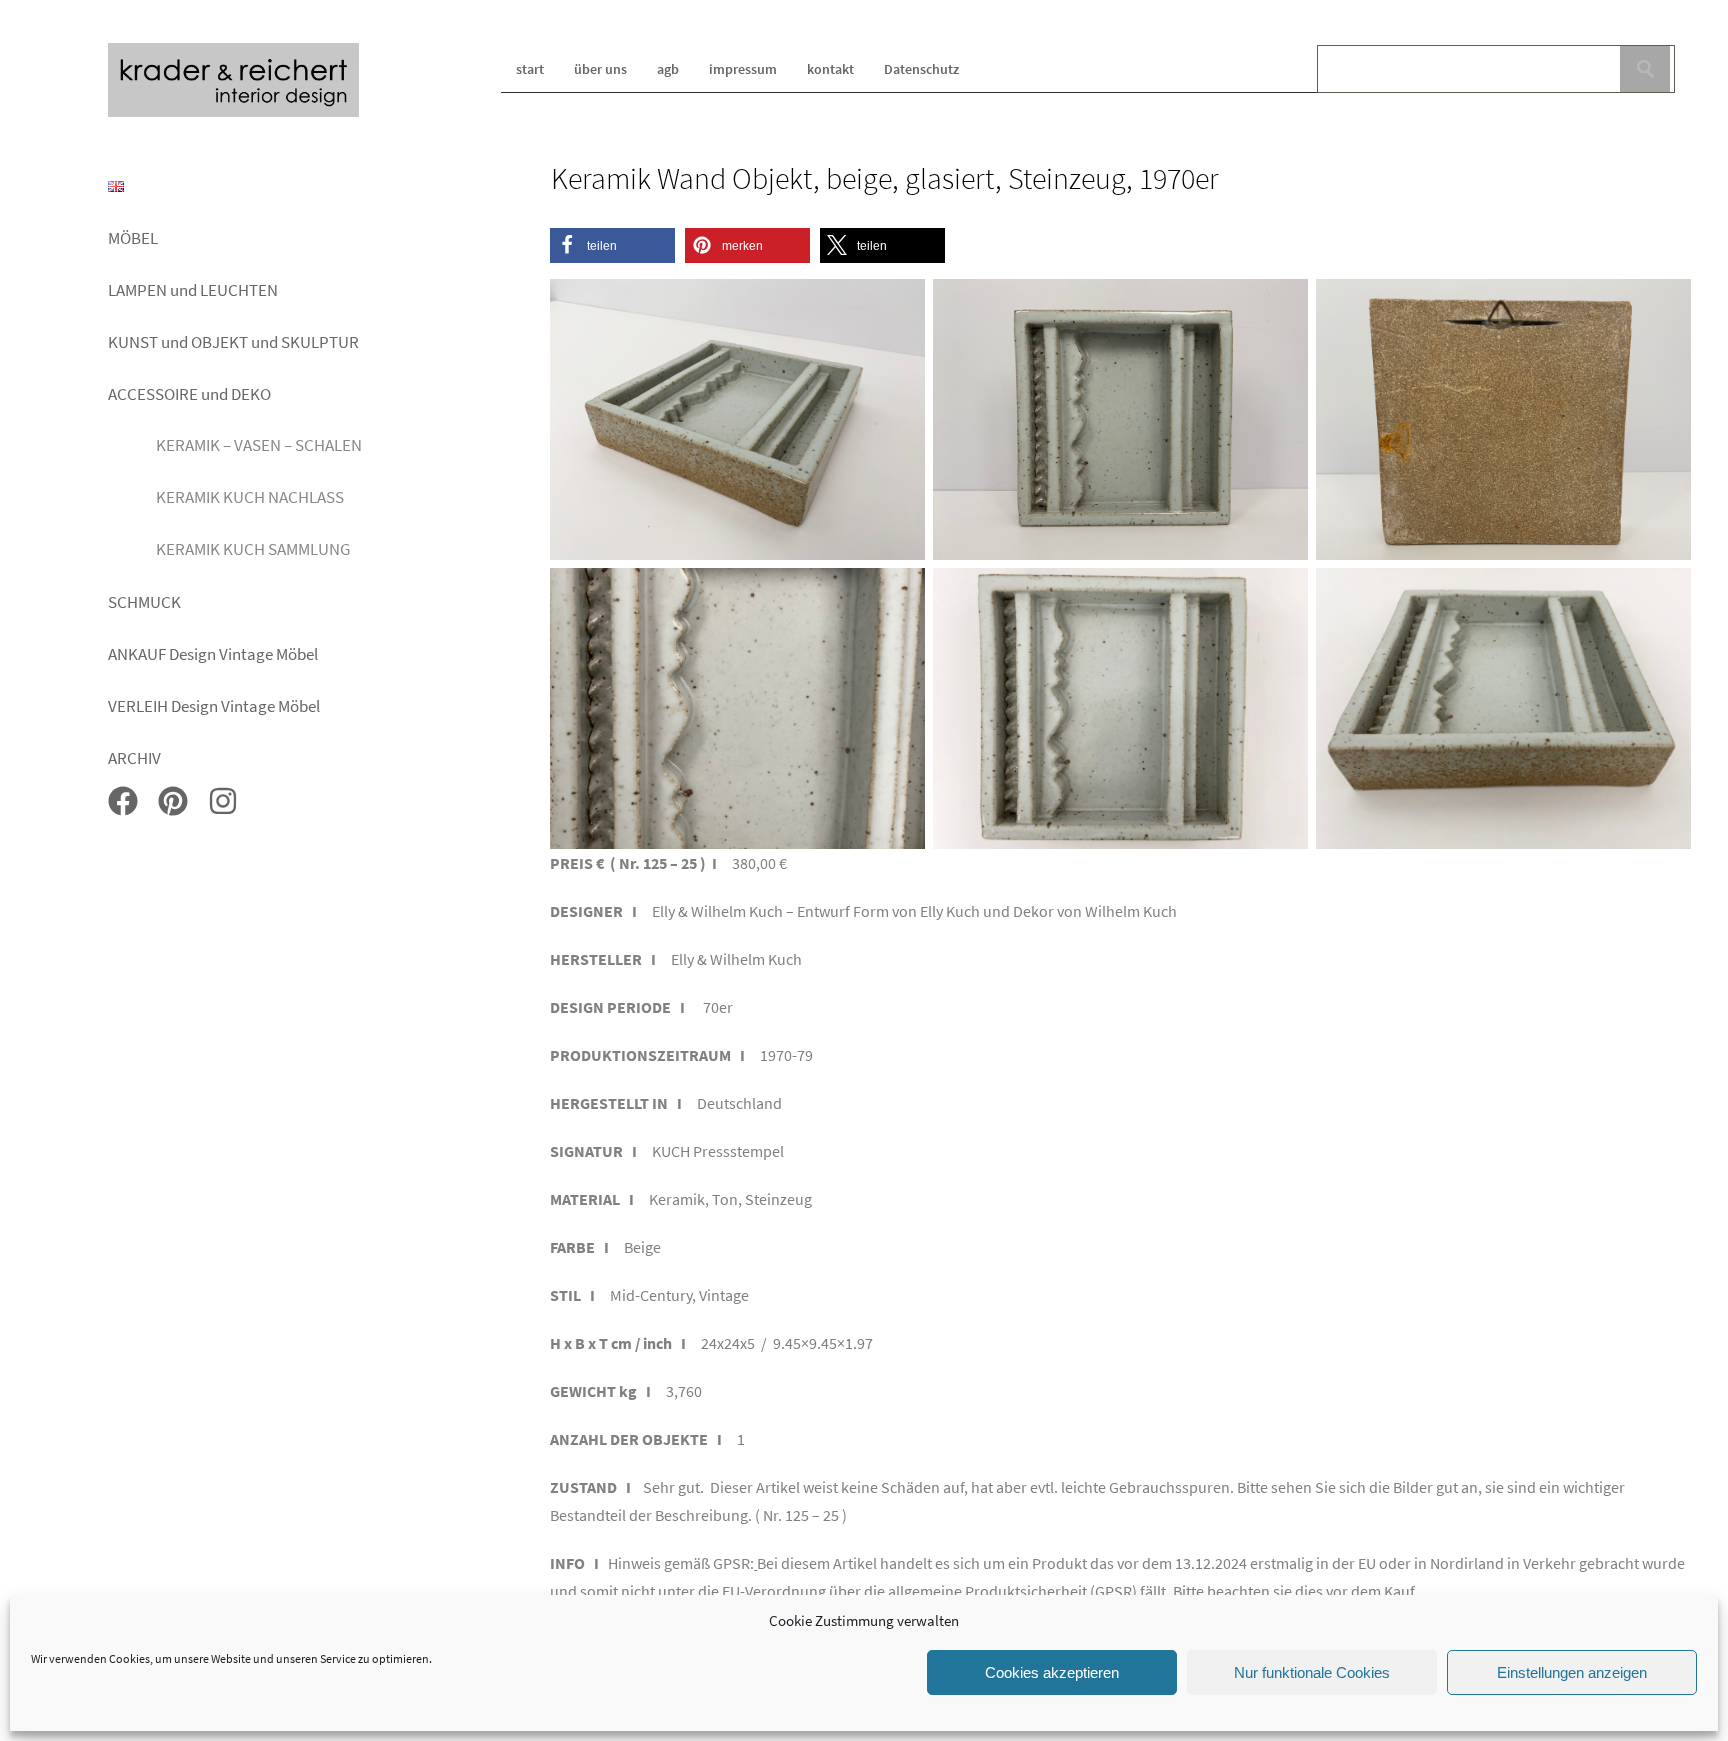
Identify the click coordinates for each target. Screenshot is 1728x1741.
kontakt (830, 69)
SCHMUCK (144, 602)
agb (668, 69)
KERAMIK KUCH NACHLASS (250, 497)
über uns (600, 69)
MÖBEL (133, 238)
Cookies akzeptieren (1052, 1672)
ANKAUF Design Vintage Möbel (213, 654)
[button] (612, 245)
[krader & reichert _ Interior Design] (233, 113)
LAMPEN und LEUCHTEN (193, 290)
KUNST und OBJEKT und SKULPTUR (233, 342)
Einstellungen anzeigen (1572, 1672)
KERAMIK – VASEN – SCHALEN (259, 445)
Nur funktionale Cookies (1312, 1672)
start (530, 69)
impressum (743, 69)
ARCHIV (134, 758)
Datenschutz (921, 69)
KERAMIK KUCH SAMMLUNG (253, 549)
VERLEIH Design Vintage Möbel (214, 706)
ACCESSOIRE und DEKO (189, 394)
